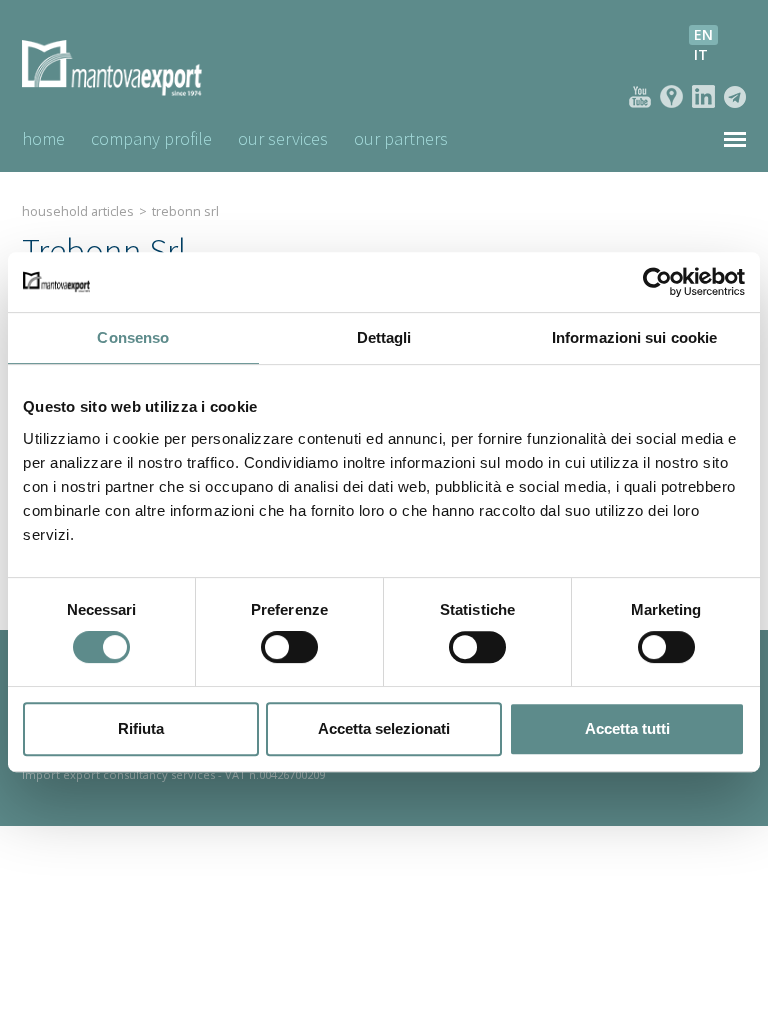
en (703, 34)
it (701, 54)
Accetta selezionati (384, 728)
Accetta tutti (627, 728)
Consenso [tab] (133, 337)
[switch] (289, 647)
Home (43, 138)
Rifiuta (141, 728)
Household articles (78, 211)
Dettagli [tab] (384, 337)
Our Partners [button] (401, 138)
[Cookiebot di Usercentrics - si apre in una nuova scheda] (657, 282)
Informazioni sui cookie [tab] (634, 337)
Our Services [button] (283, 138)
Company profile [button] (151, 138)
